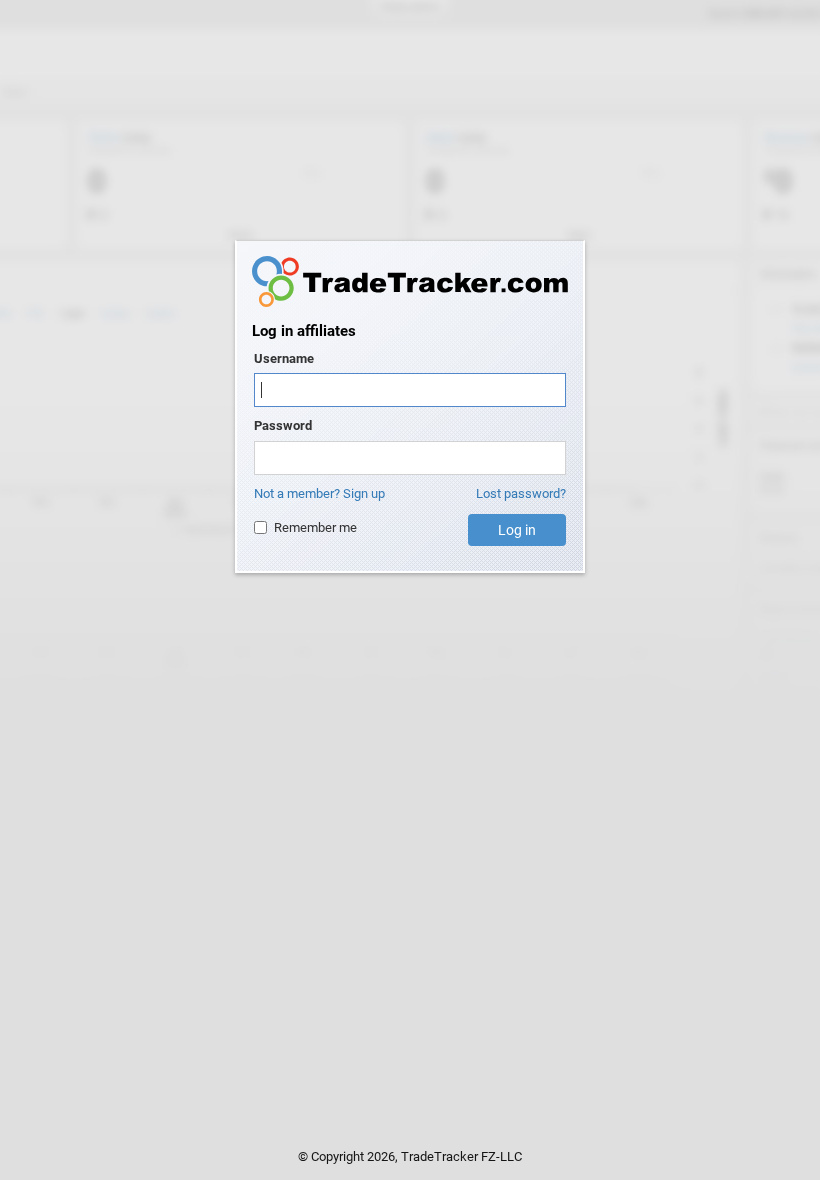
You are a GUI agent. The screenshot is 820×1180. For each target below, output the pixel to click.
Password (283, 425)
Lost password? (521, 493)
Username (284, 358)
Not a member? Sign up (319, 493)
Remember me (315, 527)
